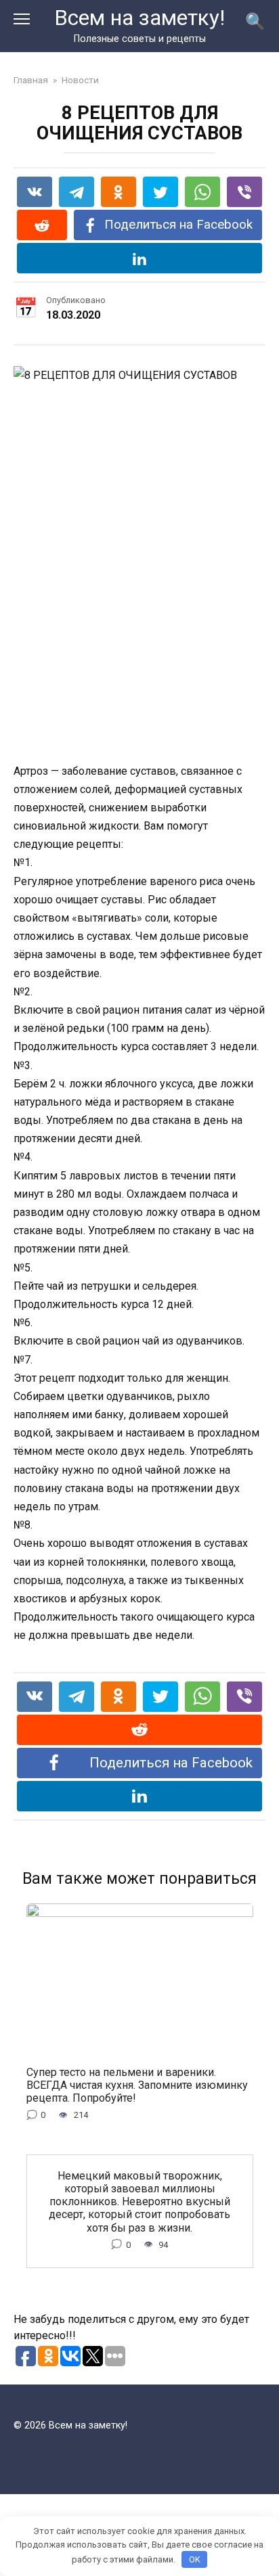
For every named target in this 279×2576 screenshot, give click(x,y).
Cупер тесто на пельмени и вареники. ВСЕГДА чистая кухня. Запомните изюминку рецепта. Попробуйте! (137, 2084)
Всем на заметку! (139, 18)
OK (195, 2559)
